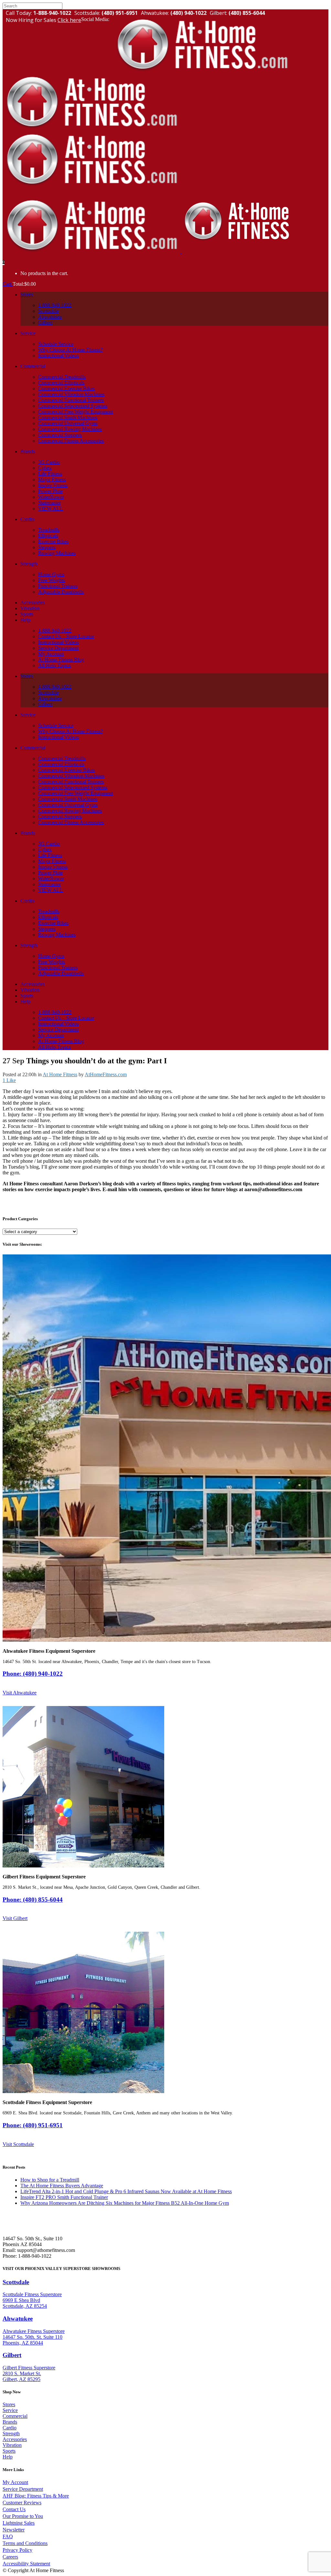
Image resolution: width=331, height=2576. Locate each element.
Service (10, 2410)
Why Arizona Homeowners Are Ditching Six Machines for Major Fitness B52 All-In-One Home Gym (125, 2203)
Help (8, 2457)
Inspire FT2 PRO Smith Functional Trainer (64, 2197)
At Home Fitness (60, 1074)
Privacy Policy (17, 2550)
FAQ (8, 2536)
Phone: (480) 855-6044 (33, 1900)
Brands (10, 2422)
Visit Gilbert (15, 1918)
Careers (10, 2557)
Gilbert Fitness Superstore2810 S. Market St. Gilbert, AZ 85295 (29, 2373)
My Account (15, 2482)
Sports (9, 2451)
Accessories (15, 2439)
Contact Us (14, 2509)
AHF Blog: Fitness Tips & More (36, 2496)
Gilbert (12, 2355)
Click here (69, 20)
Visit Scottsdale (18, 2144)
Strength (11, 2433)
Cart (8, 284)
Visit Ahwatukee (20, 1693)
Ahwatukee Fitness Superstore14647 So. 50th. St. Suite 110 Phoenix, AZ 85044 (34, 2337)
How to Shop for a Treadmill (50, 2180)
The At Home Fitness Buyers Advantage (62, 2186)
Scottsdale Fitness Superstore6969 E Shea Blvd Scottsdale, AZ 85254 (32, 2300)
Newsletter (14, 2530)
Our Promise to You (23, 2516)
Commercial (15, 2416)
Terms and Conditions (25, 2543)
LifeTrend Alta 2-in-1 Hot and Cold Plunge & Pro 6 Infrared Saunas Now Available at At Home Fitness (126, 2191)
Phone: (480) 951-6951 (33, 2125)
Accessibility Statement (26, 2564)
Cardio (10, 2428)
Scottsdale (16, 2282)
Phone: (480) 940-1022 (33, 1674)
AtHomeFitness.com (106, 1074)
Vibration (12, 2445)
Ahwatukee (18, 2319)
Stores (9, 2404)
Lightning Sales (19, 2523)
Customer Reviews (22, 2503)
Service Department (23, 2489)
